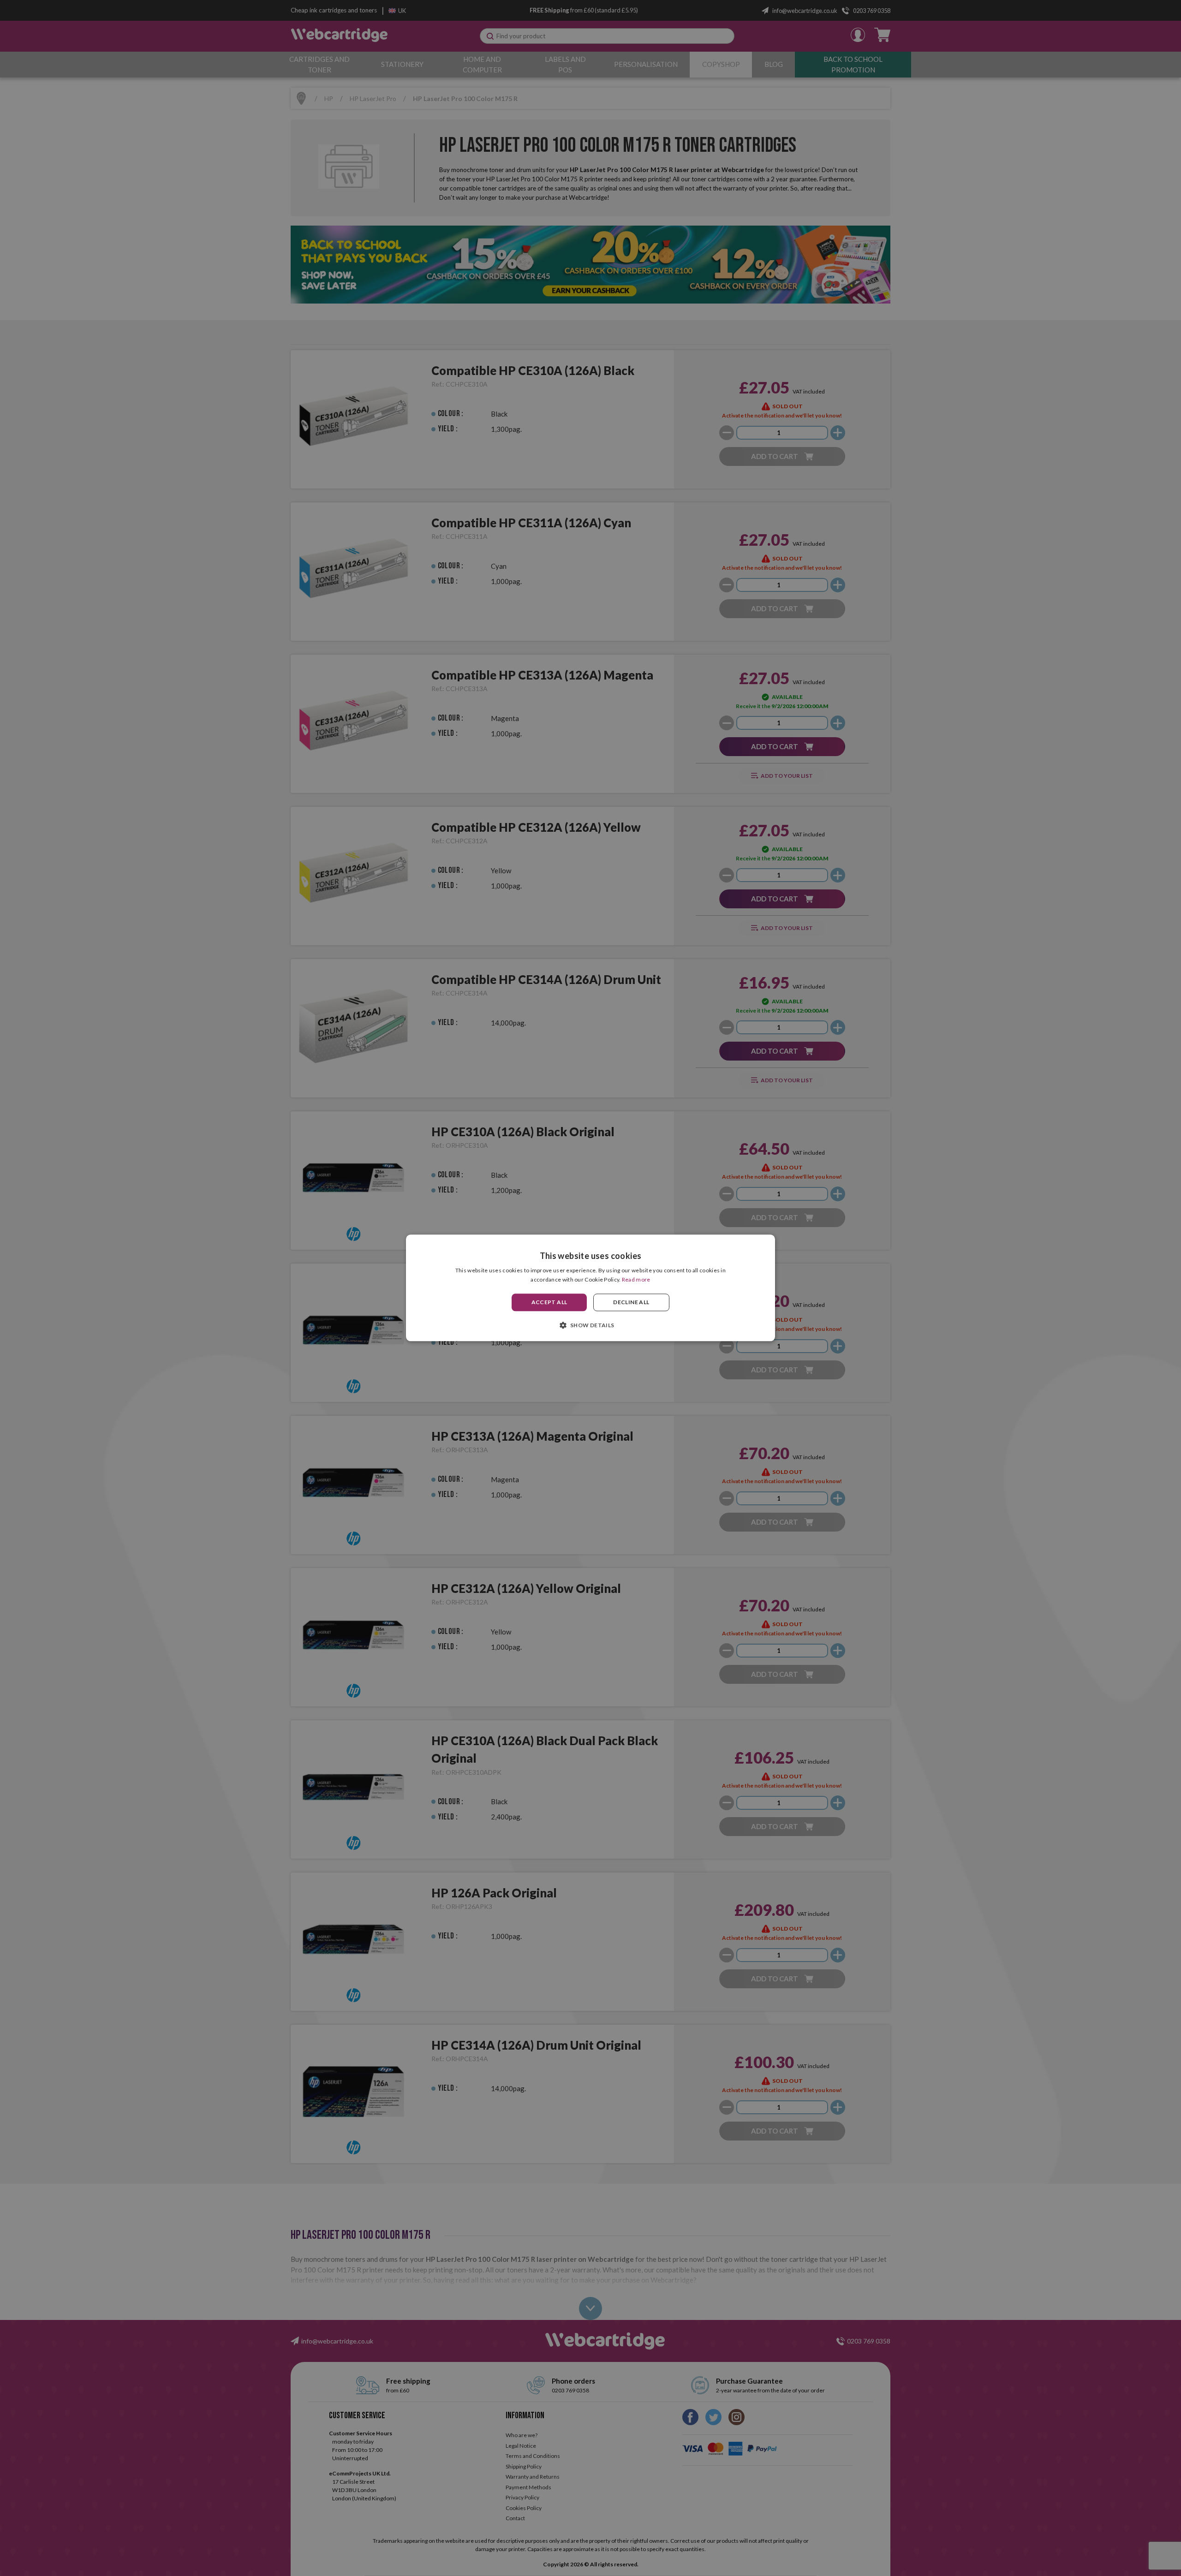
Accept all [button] (549, 1302)
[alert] (590, 1288)
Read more (636, 1280)
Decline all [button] (631, 1302)
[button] (590, 1325)
